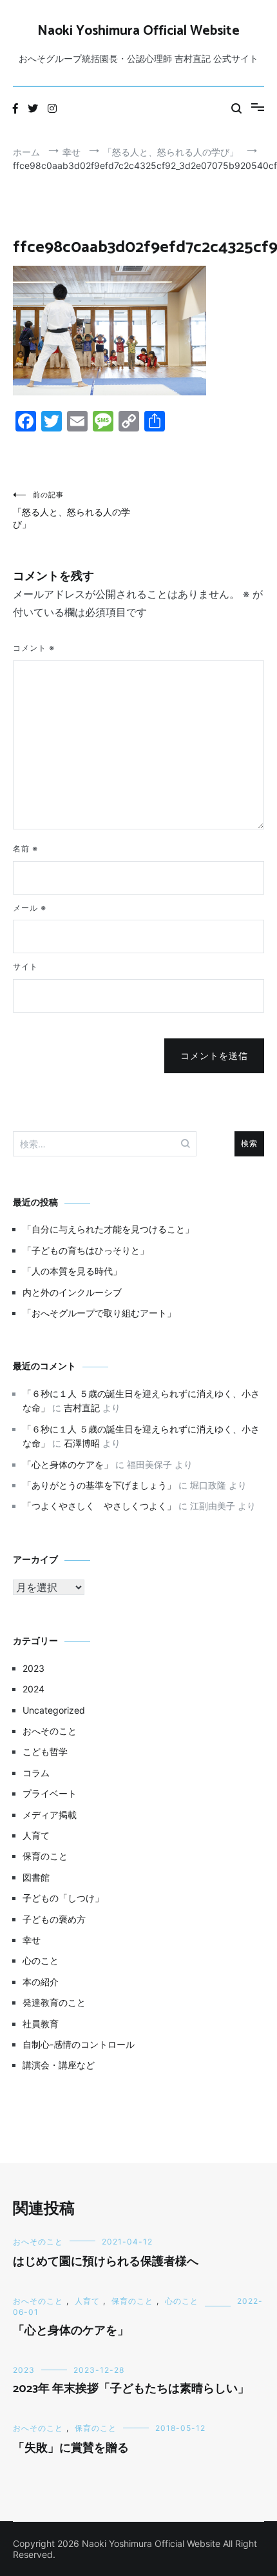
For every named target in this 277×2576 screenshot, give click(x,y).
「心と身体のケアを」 (68, 1464)
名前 (25, 848)
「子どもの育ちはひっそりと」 (86, 1250)
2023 (33, 1668)
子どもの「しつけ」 (63, 1898)
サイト (25, 966)
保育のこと (45, 1856)
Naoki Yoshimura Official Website (138, 31)
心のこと (41, 1960)
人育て (36, 1835)
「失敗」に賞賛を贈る (71, 2448)
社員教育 (41, 2024)
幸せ (32, 1940)
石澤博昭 (82, 1443)
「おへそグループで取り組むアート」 (99, 1313)
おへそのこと (50, 1731)
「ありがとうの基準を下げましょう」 (99, 1485)
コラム (36, 1773)
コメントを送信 (214, 1056)
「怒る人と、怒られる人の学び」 (72, 510)
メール (30, 908)
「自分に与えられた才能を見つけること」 (108, 1229)
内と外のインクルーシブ (72, 1292)
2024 (33, 1689)
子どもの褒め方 (54, 1919)
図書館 (36, 1877)
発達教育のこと (54, 2002)
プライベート (50, 1793)
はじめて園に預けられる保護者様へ (106, 2262)
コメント (34, 648)
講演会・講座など (59, 2065)
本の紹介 (41, 1982)
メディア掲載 (50, 1815)
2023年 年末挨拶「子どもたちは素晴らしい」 (131, 2389)
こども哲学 (45, 1751)
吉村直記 (82, 1408)
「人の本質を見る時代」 (72, 1271)
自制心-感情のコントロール (79, 2044)
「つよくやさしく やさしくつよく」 (99, 1506)
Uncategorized (54, 1710)
